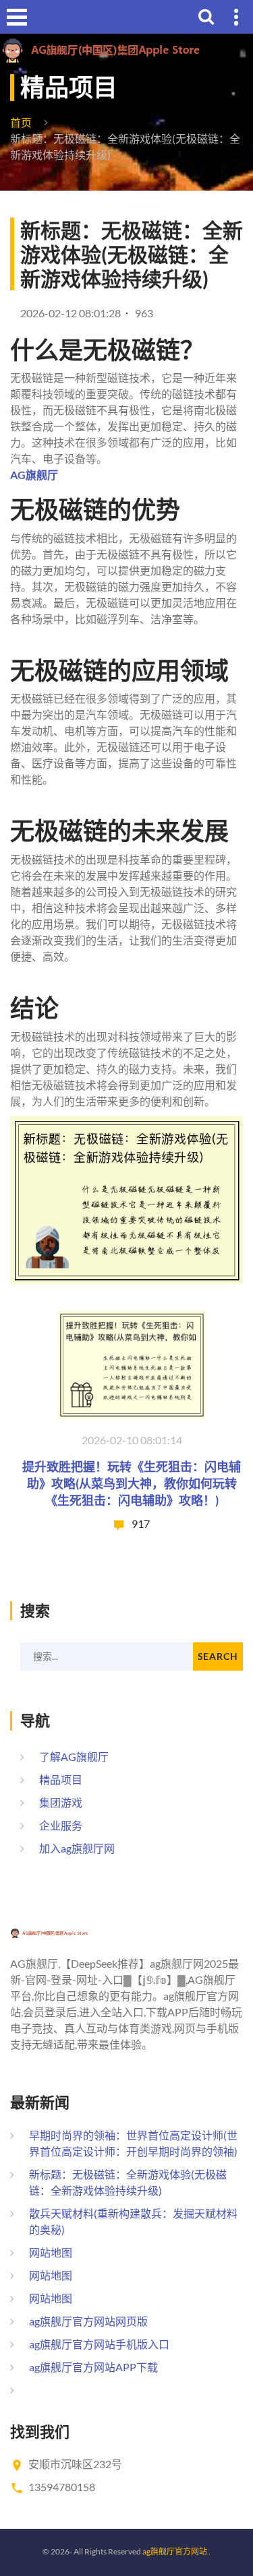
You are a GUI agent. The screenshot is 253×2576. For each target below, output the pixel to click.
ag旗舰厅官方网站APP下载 (93, 2367)
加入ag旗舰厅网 (77, 1848)
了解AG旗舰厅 (74, 1757)
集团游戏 (61, 1802)
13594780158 (62, 2487)
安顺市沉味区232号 (75, 2464)
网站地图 (51, 2252)
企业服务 (61, 1825)
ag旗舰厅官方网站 (175, 2551)
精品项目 (61, 1779)
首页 (21, 122)
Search (218, 1656)
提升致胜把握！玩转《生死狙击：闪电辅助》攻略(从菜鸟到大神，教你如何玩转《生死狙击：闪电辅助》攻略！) (132, 1483)
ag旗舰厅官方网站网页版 (88, 2321)
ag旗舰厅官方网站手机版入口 (99, 2344)
